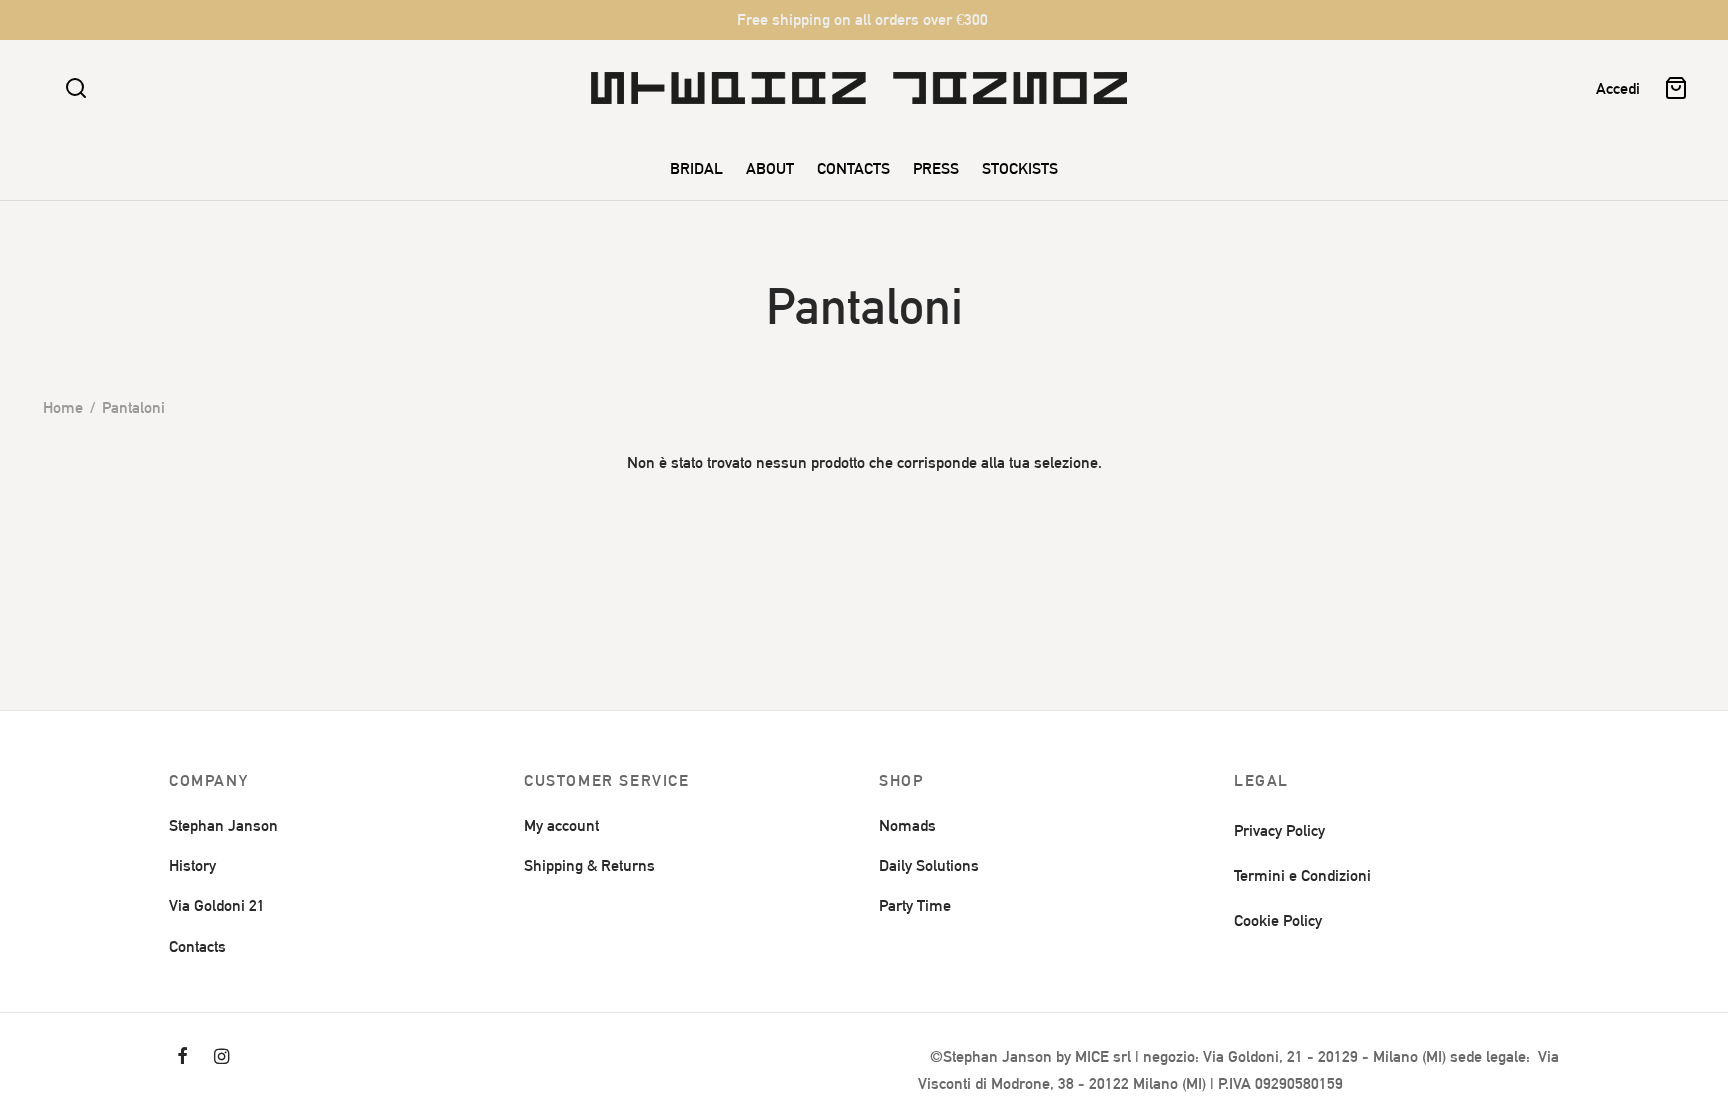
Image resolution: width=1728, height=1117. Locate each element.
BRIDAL (696, 168)
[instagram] (221, 1057)
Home (63, 407)
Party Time (915, 905)
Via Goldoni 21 (217, 905)
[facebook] (182, 1057)
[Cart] (1676, 88)
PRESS (936, 168)
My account (561, 825)
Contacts (197, 946)
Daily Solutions (929, 865)
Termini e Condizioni (1302, 875)
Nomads (907, 825)
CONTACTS (853, 168)
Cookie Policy (1278, 920)
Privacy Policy (1279, 830)
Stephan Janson (223, 825)
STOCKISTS (1020, 168)
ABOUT (770, 168)
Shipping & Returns (589, 865)
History (192, 865)
